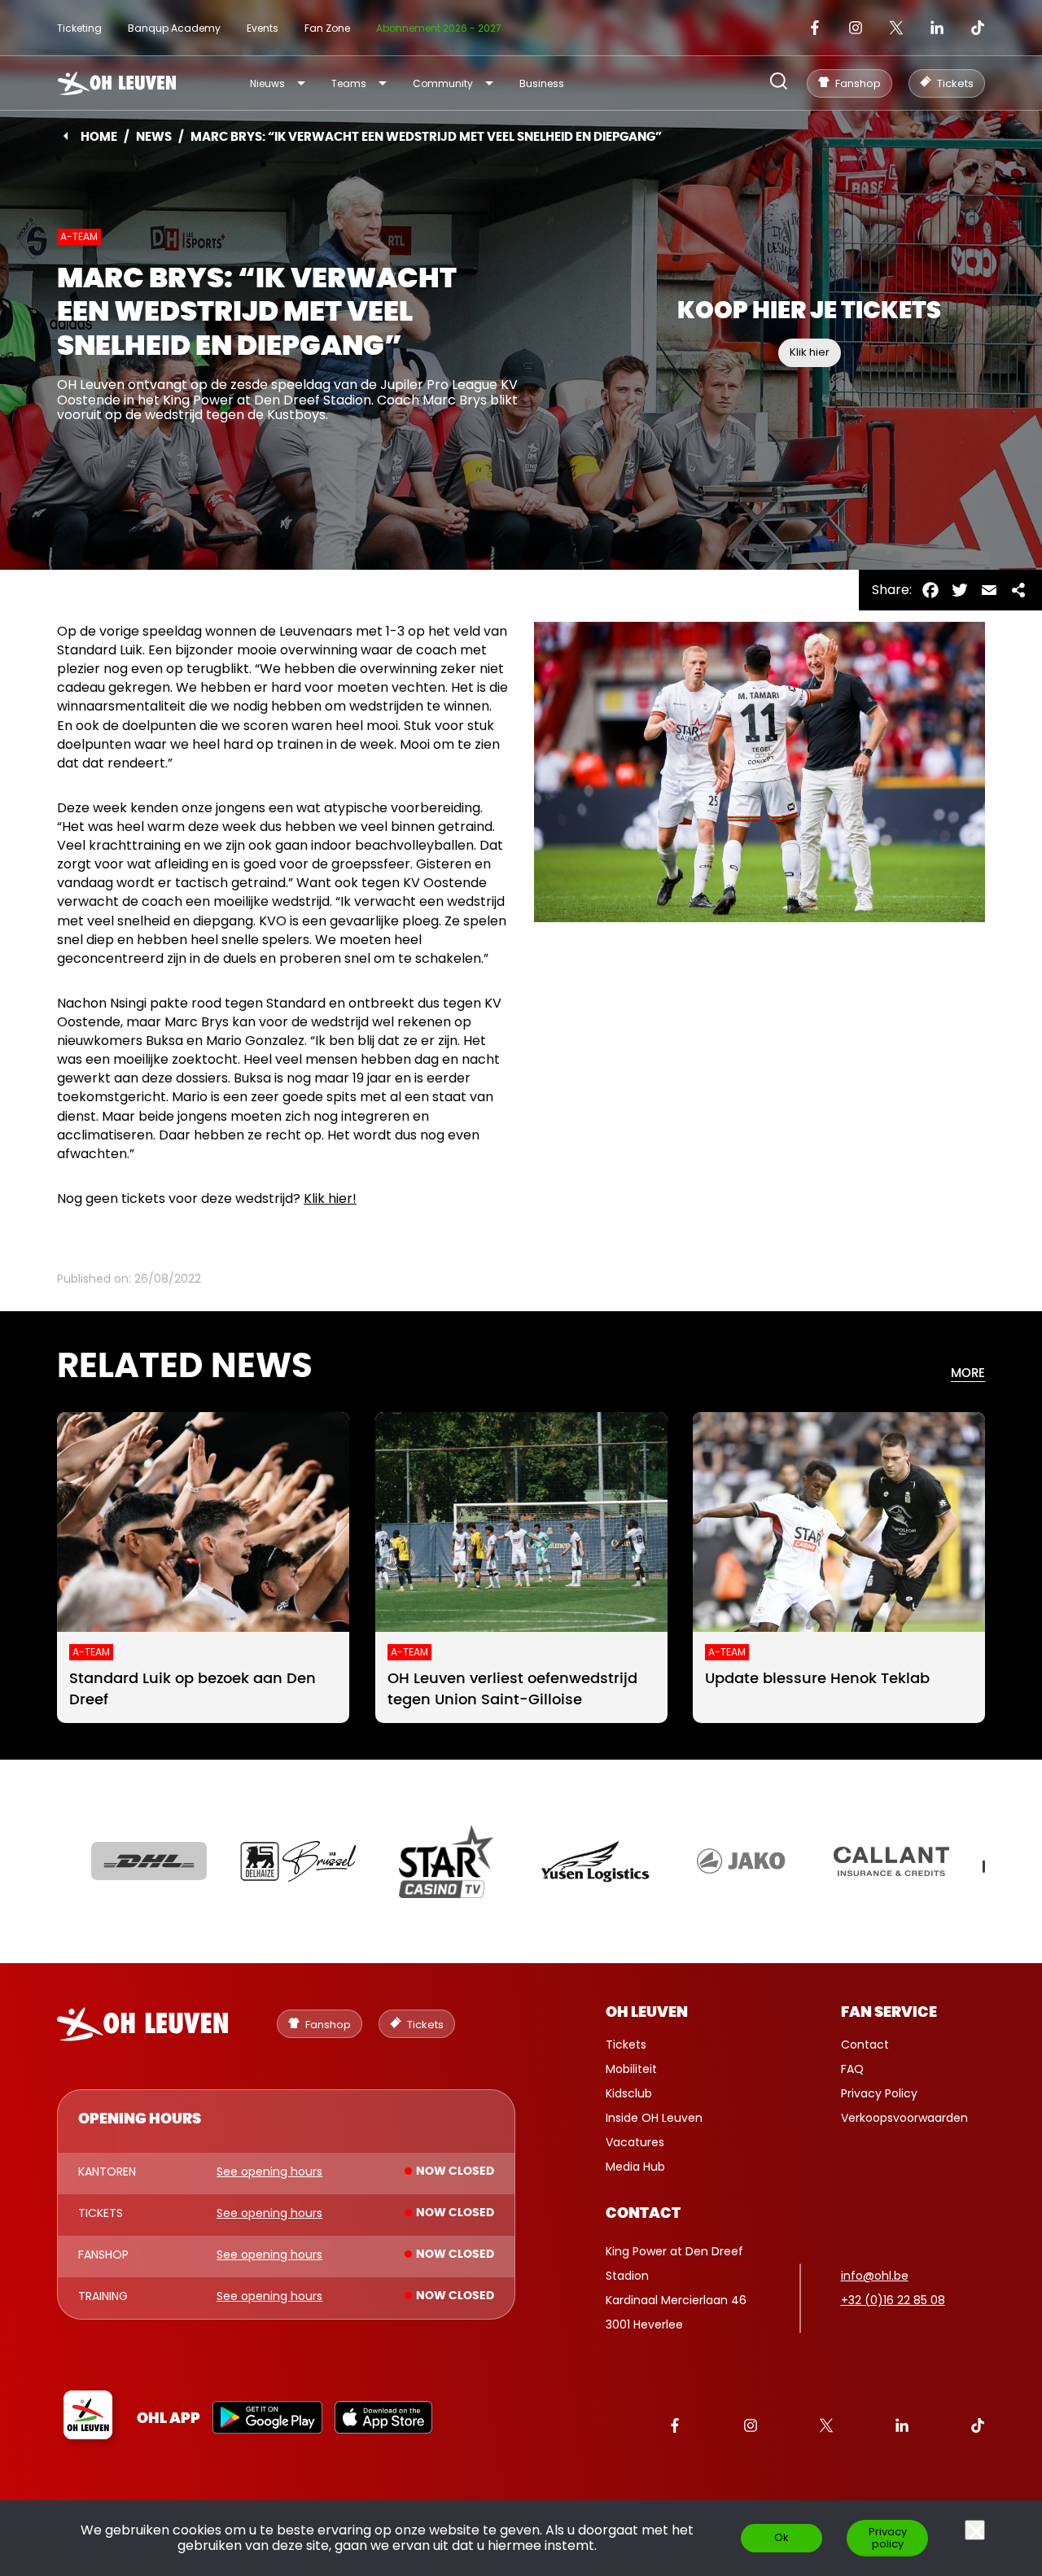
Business (542, 83)
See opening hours (269, 2172)
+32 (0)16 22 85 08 (893, 2300)
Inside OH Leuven (654, 2118)
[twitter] (896, 28)
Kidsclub (629, 2093)
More (968, 1373)
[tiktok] (978, 28)
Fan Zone (327, 28)
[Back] (66, 136)
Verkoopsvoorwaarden (904, 2118)
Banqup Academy (174, 28)
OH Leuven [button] (647, 2013)
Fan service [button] (889, 2013)
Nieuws (267, 83)
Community (443, 83)
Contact (865, 2045)
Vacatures (635, 2142)
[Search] (779, 83)
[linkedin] (937, 28)
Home (99, 137)
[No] (975, 2530)
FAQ (852, 2069)
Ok (781, 2537)
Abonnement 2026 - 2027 (439, 28)
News (154, 137)
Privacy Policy (879, 2093)
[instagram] (856, 28)
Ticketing (79, 28)
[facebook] (815, 28)
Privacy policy (888, 2538)
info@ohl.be (875, 2276)
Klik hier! (330, 1198)
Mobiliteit (631, 2069)
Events (263, 28)
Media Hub (635, 2167)
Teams (349, 83)
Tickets (626, 2045)
